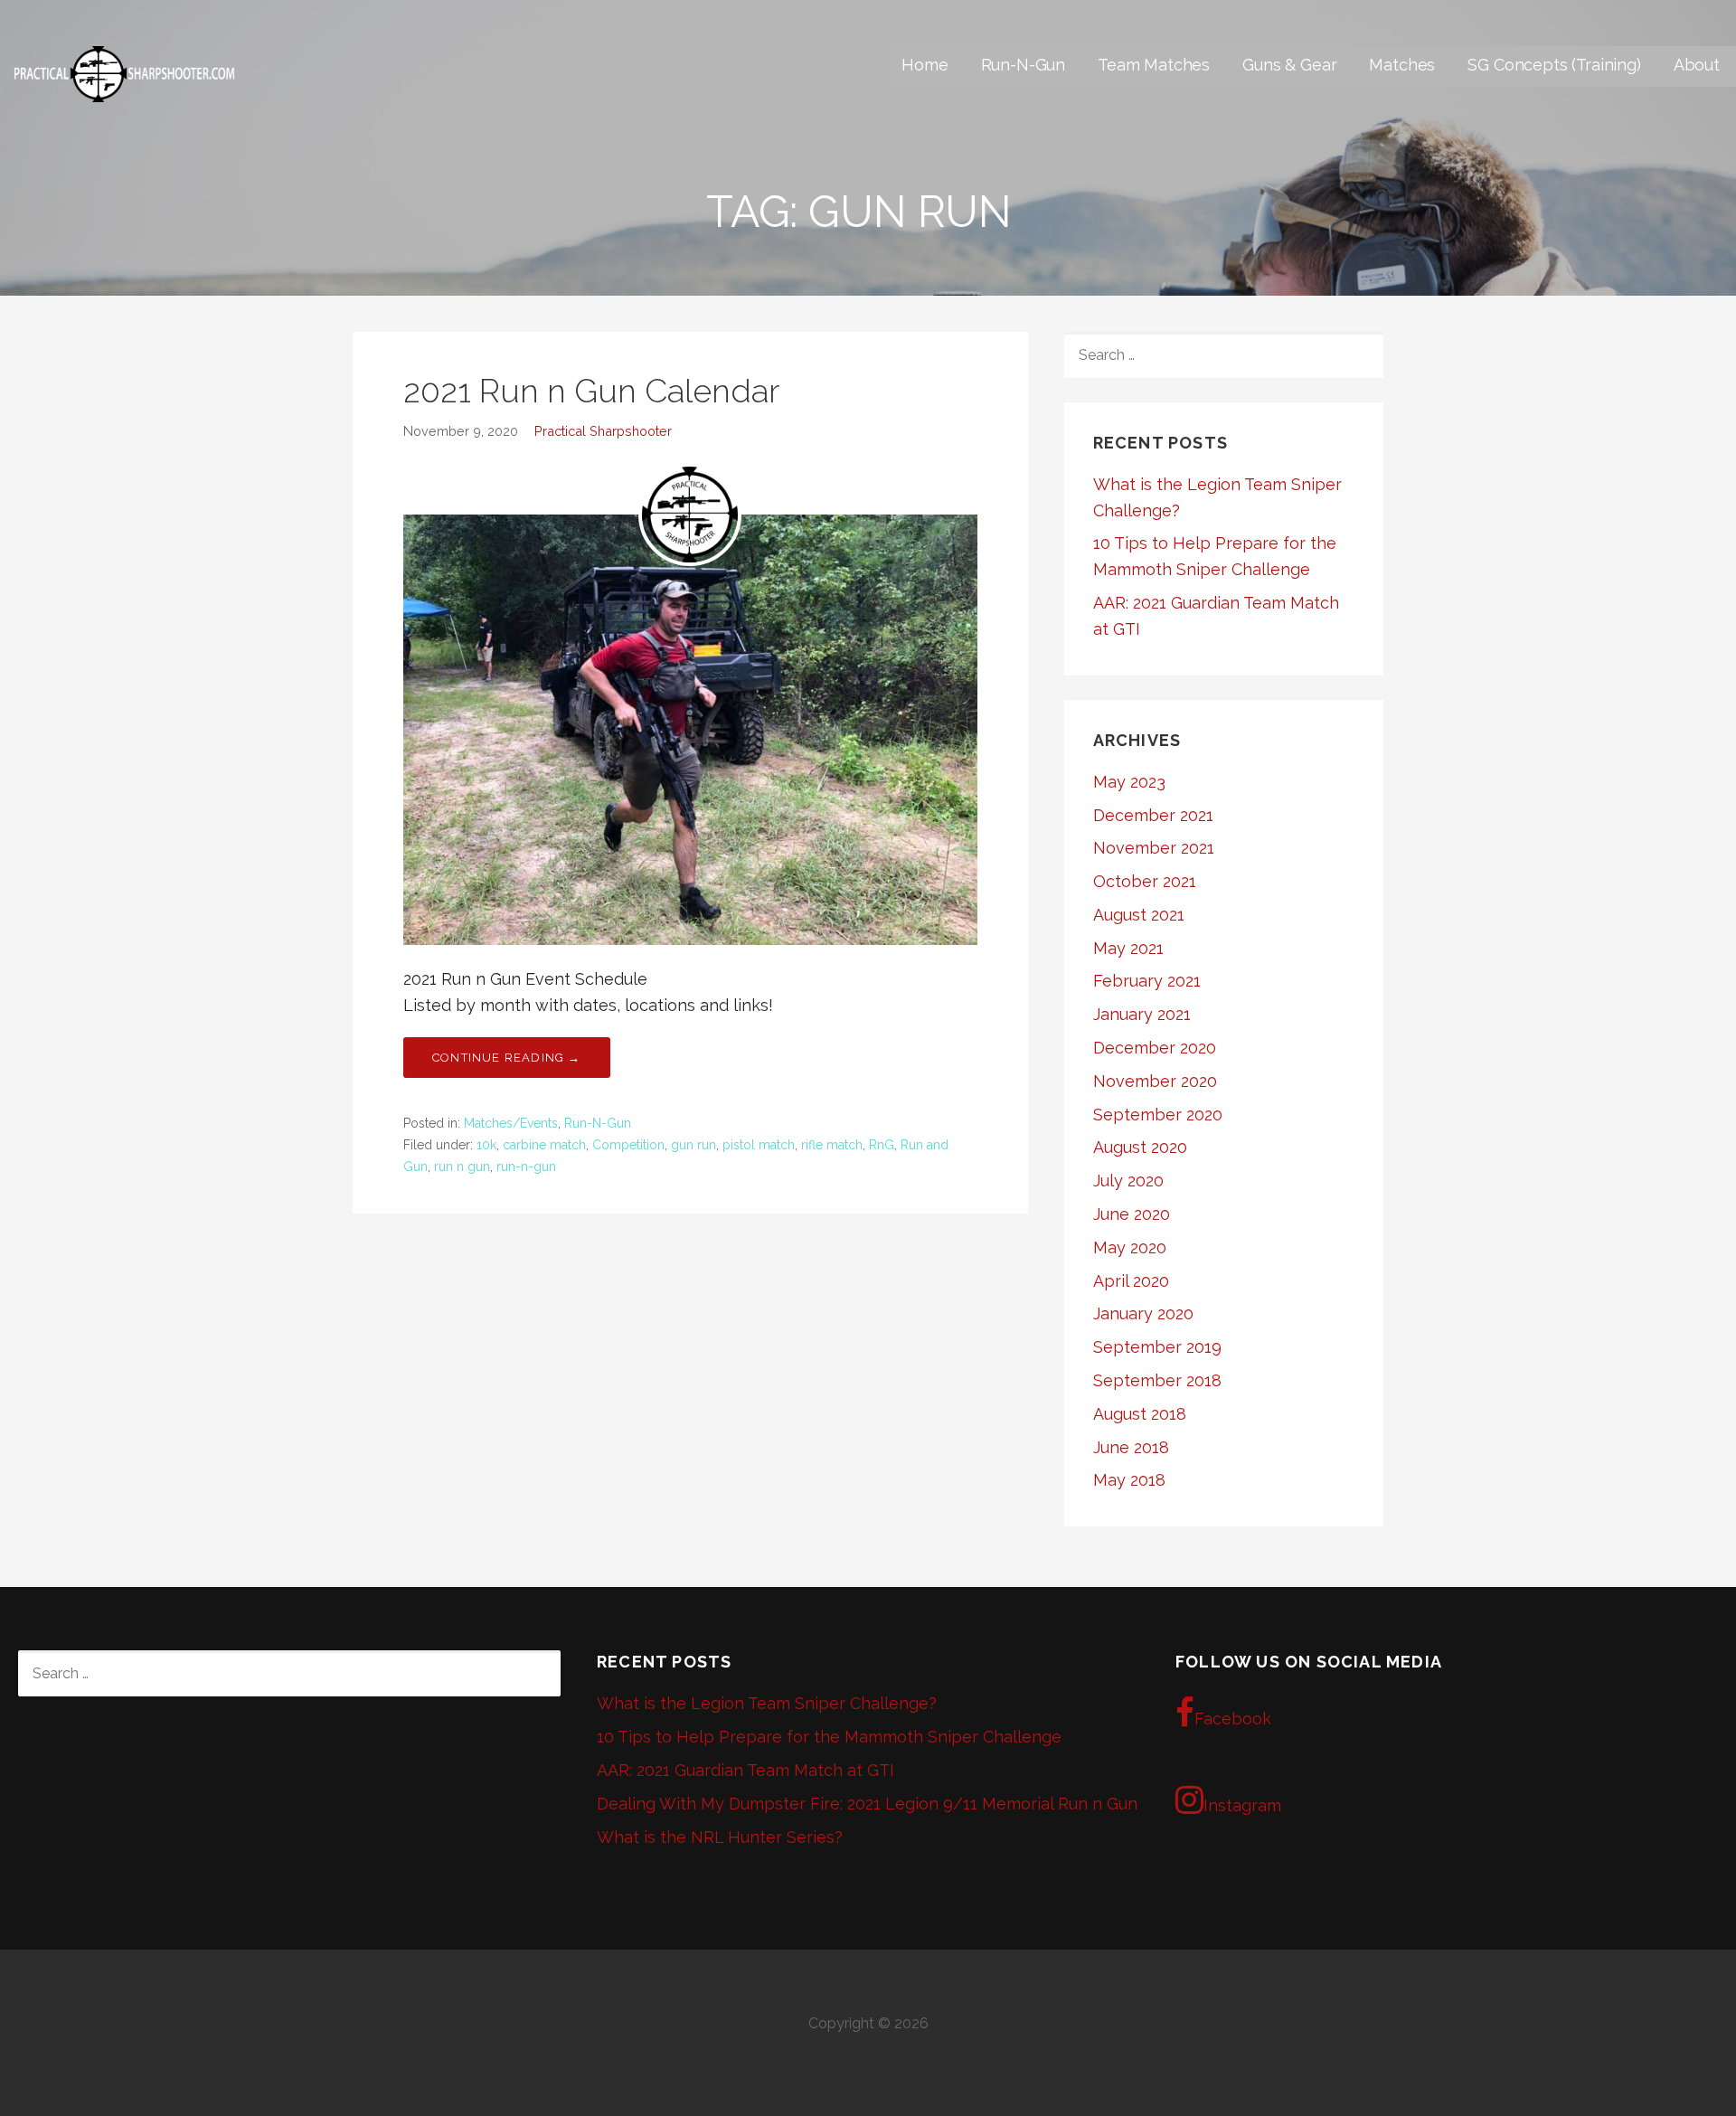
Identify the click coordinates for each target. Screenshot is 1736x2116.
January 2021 (1142, 1014)
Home (925, 65)
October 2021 (1145, 881)
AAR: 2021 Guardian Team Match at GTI (745, 1770)
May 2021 (1128, 948)
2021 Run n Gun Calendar (591, 391)
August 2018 (1140, 1414)
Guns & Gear (1289, 65)
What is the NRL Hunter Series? (720, 1837)
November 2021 (1154, 848)
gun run (693, 1145)
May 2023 (1129, 782)
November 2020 (1155, 1081)
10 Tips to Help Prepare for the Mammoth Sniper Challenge (829, 1737)
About (1697, 65)
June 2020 (1132, 1214)
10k (486, 1145)
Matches (1402, 65)
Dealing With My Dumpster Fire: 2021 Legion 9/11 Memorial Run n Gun (867, 1804)
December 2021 (1153, 815)
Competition (628, 1145)
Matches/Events (511, 1123)
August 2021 (1139, 915)
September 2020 (1158, 1115)
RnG (882, 1145)
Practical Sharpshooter (603, 431)
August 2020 (1140, 1147)
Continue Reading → (507, 1058)
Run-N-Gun (1024, 65)
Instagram (1242, 1805)
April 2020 (1131, 1281)
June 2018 (1131, 1447)
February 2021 (1147, 981)
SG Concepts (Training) (1554, 65)
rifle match (832, 1145)
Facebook (1233, 1719)
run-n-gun (526, 1167)
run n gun (462, 1167)
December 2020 (1155, 1048)
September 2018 (1157, 1380)
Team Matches (1154, 65)
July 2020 (1128, 1181)
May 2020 (1130, 1247)
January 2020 (1143, 1313)
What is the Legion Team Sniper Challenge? (767, 1703)
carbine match (544, 1145)
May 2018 (1129, 1480)
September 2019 (1157, 1347)
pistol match (759, 1145)
